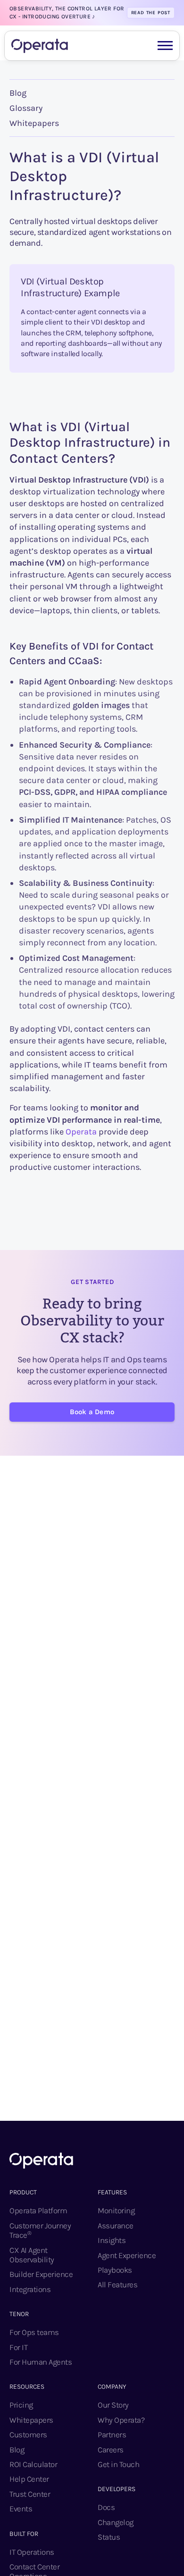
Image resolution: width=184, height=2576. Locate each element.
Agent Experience (127, 2255)
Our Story (113, 2405)
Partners (112, 2434)
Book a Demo (92, 1412)
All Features (117, 2284)
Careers (111, 2450)
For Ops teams (34, 2332)
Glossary (26, 108)
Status (109, 2537)
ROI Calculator (33, 2464)
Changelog (116, 2522)
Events (21, 2509)
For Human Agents (41, 2362)
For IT (18, 2347)
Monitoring (116, 2210)
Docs (106, 2507)
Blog (18, 93)
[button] (165, 45)
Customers (28, 2434)
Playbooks (115, 2270)
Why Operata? (121, 2420)
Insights (112, 2240)
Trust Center (30, 2494)
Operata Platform (38, 2210)
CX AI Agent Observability (32, 2255)
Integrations (30, 2289)
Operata (81, 1132)
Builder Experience (41, 2274)
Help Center (29, 2479)
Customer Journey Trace (40, 2230)
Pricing (21, 2405)
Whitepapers (34, 123)
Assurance (116, 2226)
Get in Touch (118, 2464)
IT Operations (32, 2552)
